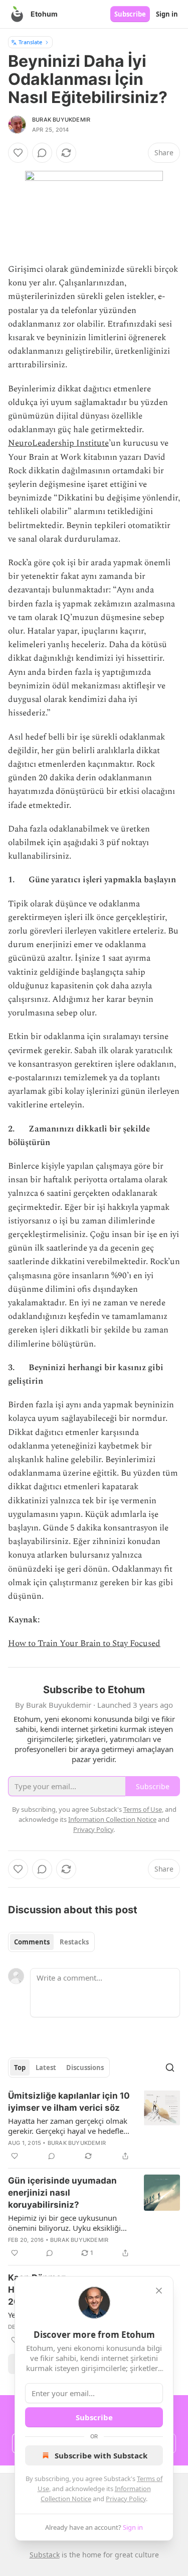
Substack (45, 2555)
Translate (30, 42)
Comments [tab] (32, 1942)
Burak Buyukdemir (61, 120)
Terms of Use (143, 1809)
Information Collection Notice (112, 1819)
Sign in (167, 14)
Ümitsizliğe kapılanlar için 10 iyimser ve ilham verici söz (69, 2102)
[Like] (18, 153)
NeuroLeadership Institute (58, 443)
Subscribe (130, 14)
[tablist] (51, 1942)
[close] (159, 2291)
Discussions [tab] (85, 2068)
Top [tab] (20, 2068)
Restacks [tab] (74, 1942)
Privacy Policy (126, 2499)
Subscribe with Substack (101, 2455)
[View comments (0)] (42, 153)
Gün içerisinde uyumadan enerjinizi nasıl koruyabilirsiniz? (62, 2193)
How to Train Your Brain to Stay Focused (84, 1643)
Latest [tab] (46, 2068)
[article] (94, 2126)
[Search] (170, 2068)
